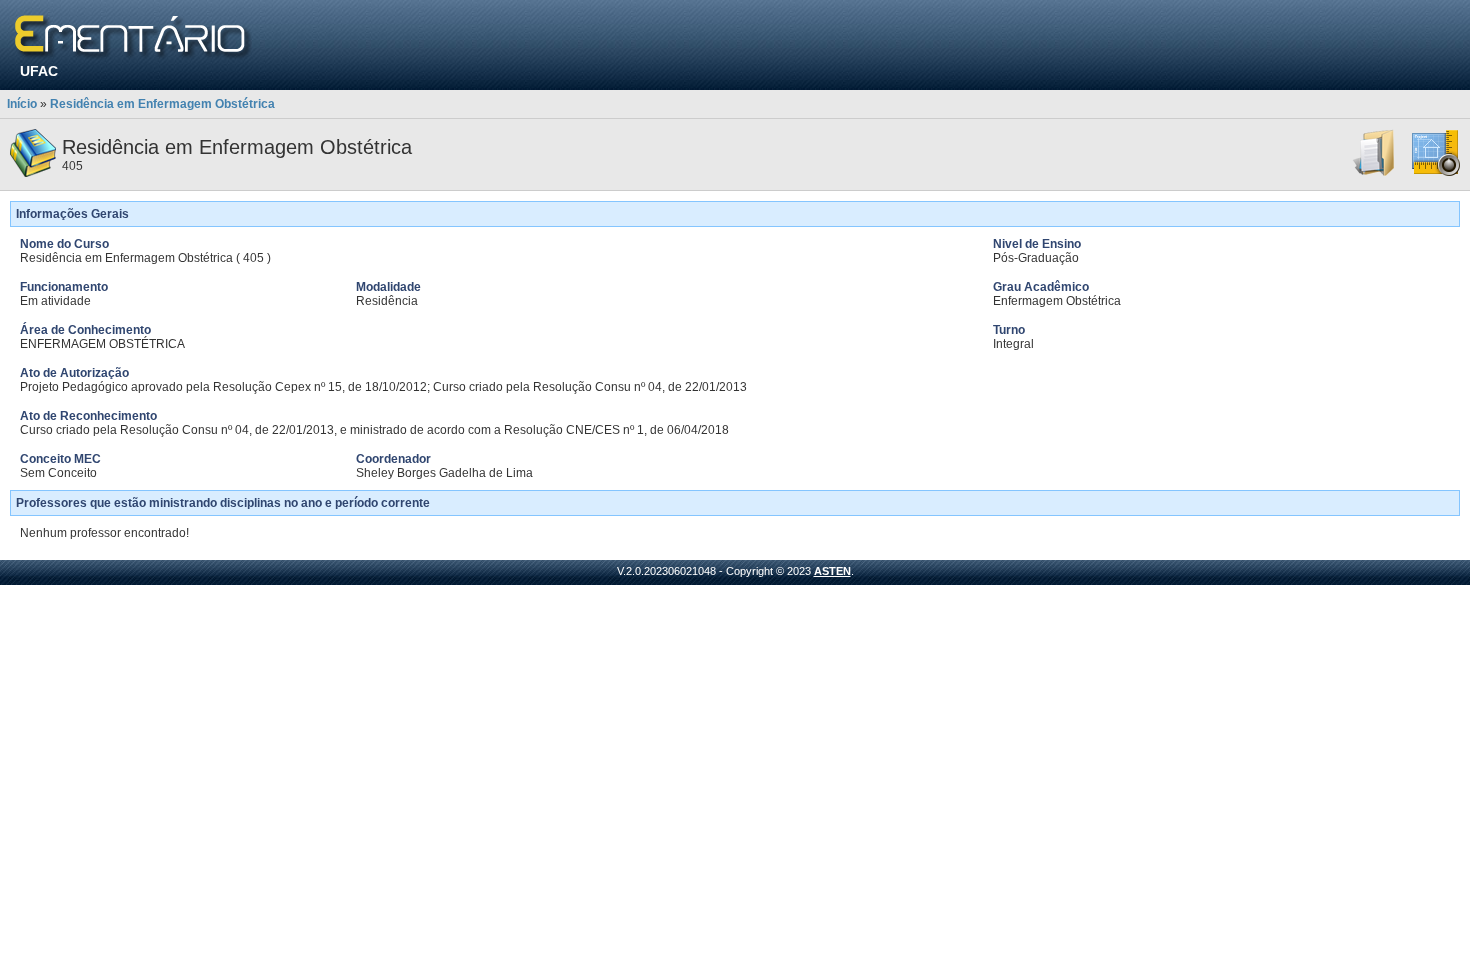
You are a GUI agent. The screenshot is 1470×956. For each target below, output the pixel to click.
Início (22, 104)
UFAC (39, 71)
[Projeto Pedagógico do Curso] (1436, 173)
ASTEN (832, 571)
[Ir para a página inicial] (133, 37)
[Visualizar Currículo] (1375, 173)
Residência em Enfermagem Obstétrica (162, 104)
